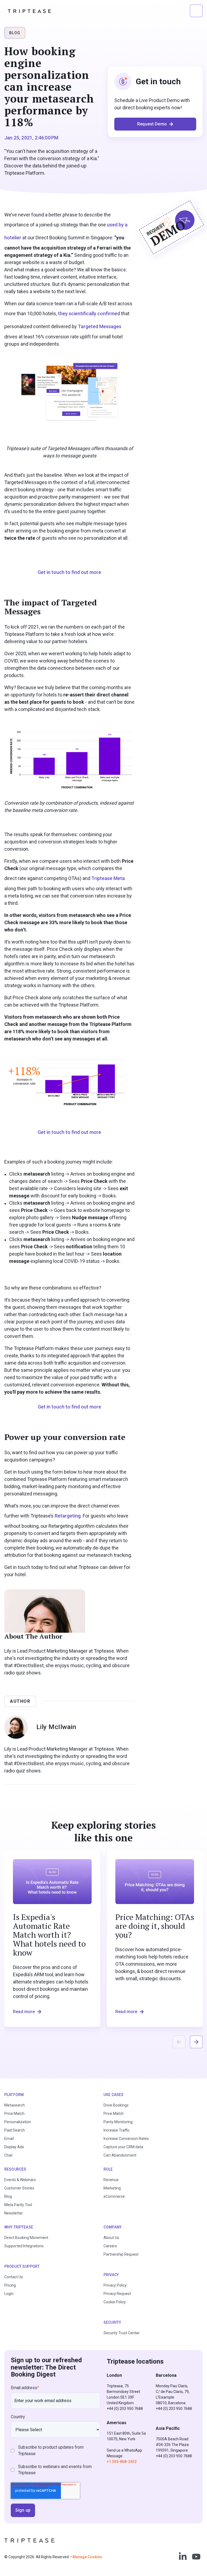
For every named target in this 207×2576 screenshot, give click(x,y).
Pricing (10, 2285)
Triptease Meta (108, 878)
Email (9, 2139)
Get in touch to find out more (69, 572)
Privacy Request (117, 2294)
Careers (110, 2246)
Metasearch (15, 2105)
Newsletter (14, 2213)
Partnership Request (121, 2254)
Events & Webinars (20, 2180)
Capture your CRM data (123, 2147)
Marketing (112, 2188)
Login (9, 2294)
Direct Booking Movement (26, 2238)
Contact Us (14, 2277)
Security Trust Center (122, 2333)
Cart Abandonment (120, 2155)
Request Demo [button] (152, 124)
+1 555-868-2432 (122, 2462)
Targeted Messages (100, 326)
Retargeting (68, 1516)
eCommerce (114, 2196)
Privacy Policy (115, 2285)
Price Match (14, 2114)
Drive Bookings (116, 2105)
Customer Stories (19, 2188)
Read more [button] (24, 2012)
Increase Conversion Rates (126, 2139)
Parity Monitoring (118, 2122)
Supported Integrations (24, 2246)
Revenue (111, 2180)
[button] (196, 11)
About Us (111, 2238)
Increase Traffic (117, 2130)
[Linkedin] (183, 2557)
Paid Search (15, 2130)
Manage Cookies (87, 2557)
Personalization (18, 2122)
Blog (8, 2196)
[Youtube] (196, 2557)
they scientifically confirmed (89, 313)
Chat (8, 2155)
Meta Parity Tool (18, 2205)
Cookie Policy (115, 2302)
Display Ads (14, 2147)
